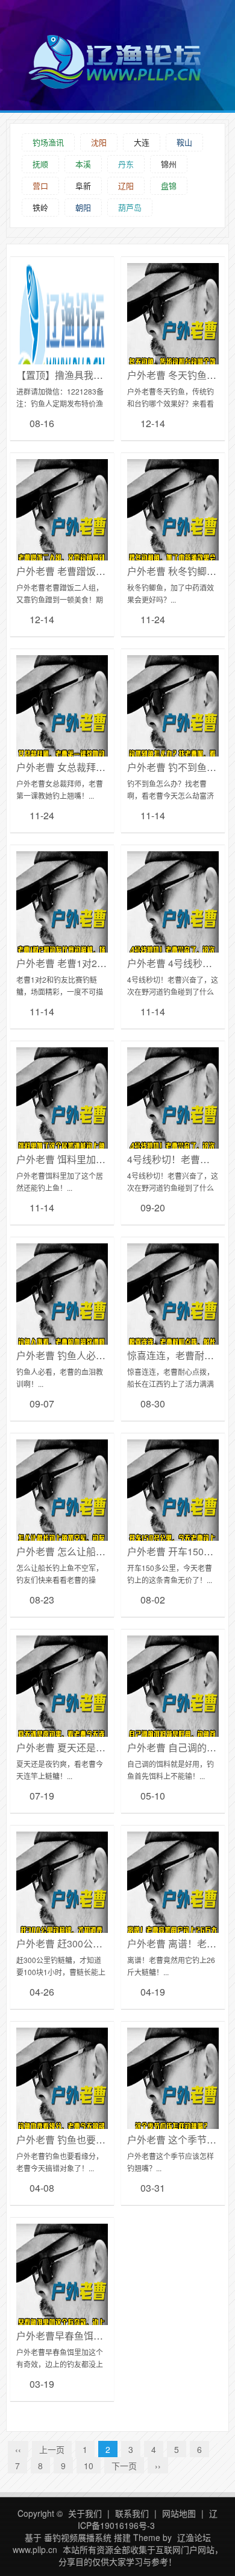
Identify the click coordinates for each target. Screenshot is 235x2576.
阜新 (83, 186)
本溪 (83, 164)
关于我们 (85, 2513)
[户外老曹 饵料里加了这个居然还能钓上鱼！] (62, 1121)
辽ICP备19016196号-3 (148, 2519)
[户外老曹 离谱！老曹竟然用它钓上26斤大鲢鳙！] (173, 1906)
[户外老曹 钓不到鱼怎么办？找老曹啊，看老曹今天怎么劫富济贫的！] (173, 729)
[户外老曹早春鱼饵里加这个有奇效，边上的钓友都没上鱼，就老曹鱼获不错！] (62, 2298)
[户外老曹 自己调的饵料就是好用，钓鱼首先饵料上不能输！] (173, 1710)
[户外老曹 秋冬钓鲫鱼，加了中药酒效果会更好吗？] (173, 533)
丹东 (126, 164)
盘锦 (169, 186)
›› (158, 2466)
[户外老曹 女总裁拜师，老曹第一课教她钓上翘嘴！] (62, 729)
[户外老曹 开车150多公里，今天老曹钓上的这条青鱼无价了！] (173, 1514)
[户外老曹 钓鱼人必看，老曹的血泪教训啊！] (62, 1318)
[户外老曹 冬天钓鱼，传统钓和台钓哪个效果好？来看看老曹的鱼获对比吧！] (173, 337)
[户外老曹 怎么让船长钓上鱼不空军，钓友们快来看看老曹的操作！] (62, 1514)
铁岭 (40, 207)
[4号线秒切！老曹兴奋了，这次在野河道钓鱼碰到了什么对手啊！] (173, 1121)
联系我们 (132, 2513)
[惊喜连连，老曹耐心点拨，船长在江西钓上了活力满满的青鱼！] (173, 1318)
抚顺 (40, 164)
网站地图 (179, 2513)
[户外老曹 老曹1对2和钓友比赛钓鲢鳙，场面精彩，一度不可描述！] (62, 925)
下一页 (124, 2466)
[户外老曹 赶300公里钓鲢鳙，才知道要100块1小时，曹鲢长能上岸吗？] (62, 1906)
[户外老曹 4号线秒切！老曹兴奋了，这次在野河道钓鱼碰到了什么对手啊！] (173, 925)
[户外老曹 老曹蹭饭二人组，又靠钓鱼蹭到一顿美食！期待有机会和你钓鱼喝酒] (62, 533)
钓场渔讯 (48, 142)
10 (89, 2466)
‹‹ (18, 2449)
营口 (40, 186)
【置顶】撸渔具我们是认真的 (79, 375)
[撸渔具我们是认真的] (62, 337)
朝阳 (83, 207)
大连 (142, 142)
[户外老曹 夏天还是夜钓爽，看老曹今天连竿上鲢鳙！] (62, 1710)
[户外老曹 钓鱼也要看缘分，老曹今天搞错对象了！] (62, 2102)
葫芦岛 (130, 207)
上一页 (52, 2449)
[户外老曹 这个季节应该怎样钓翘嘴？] (173, 2102)
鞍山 (184, 142)
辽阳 (126, 186)
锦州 (169, 164)
